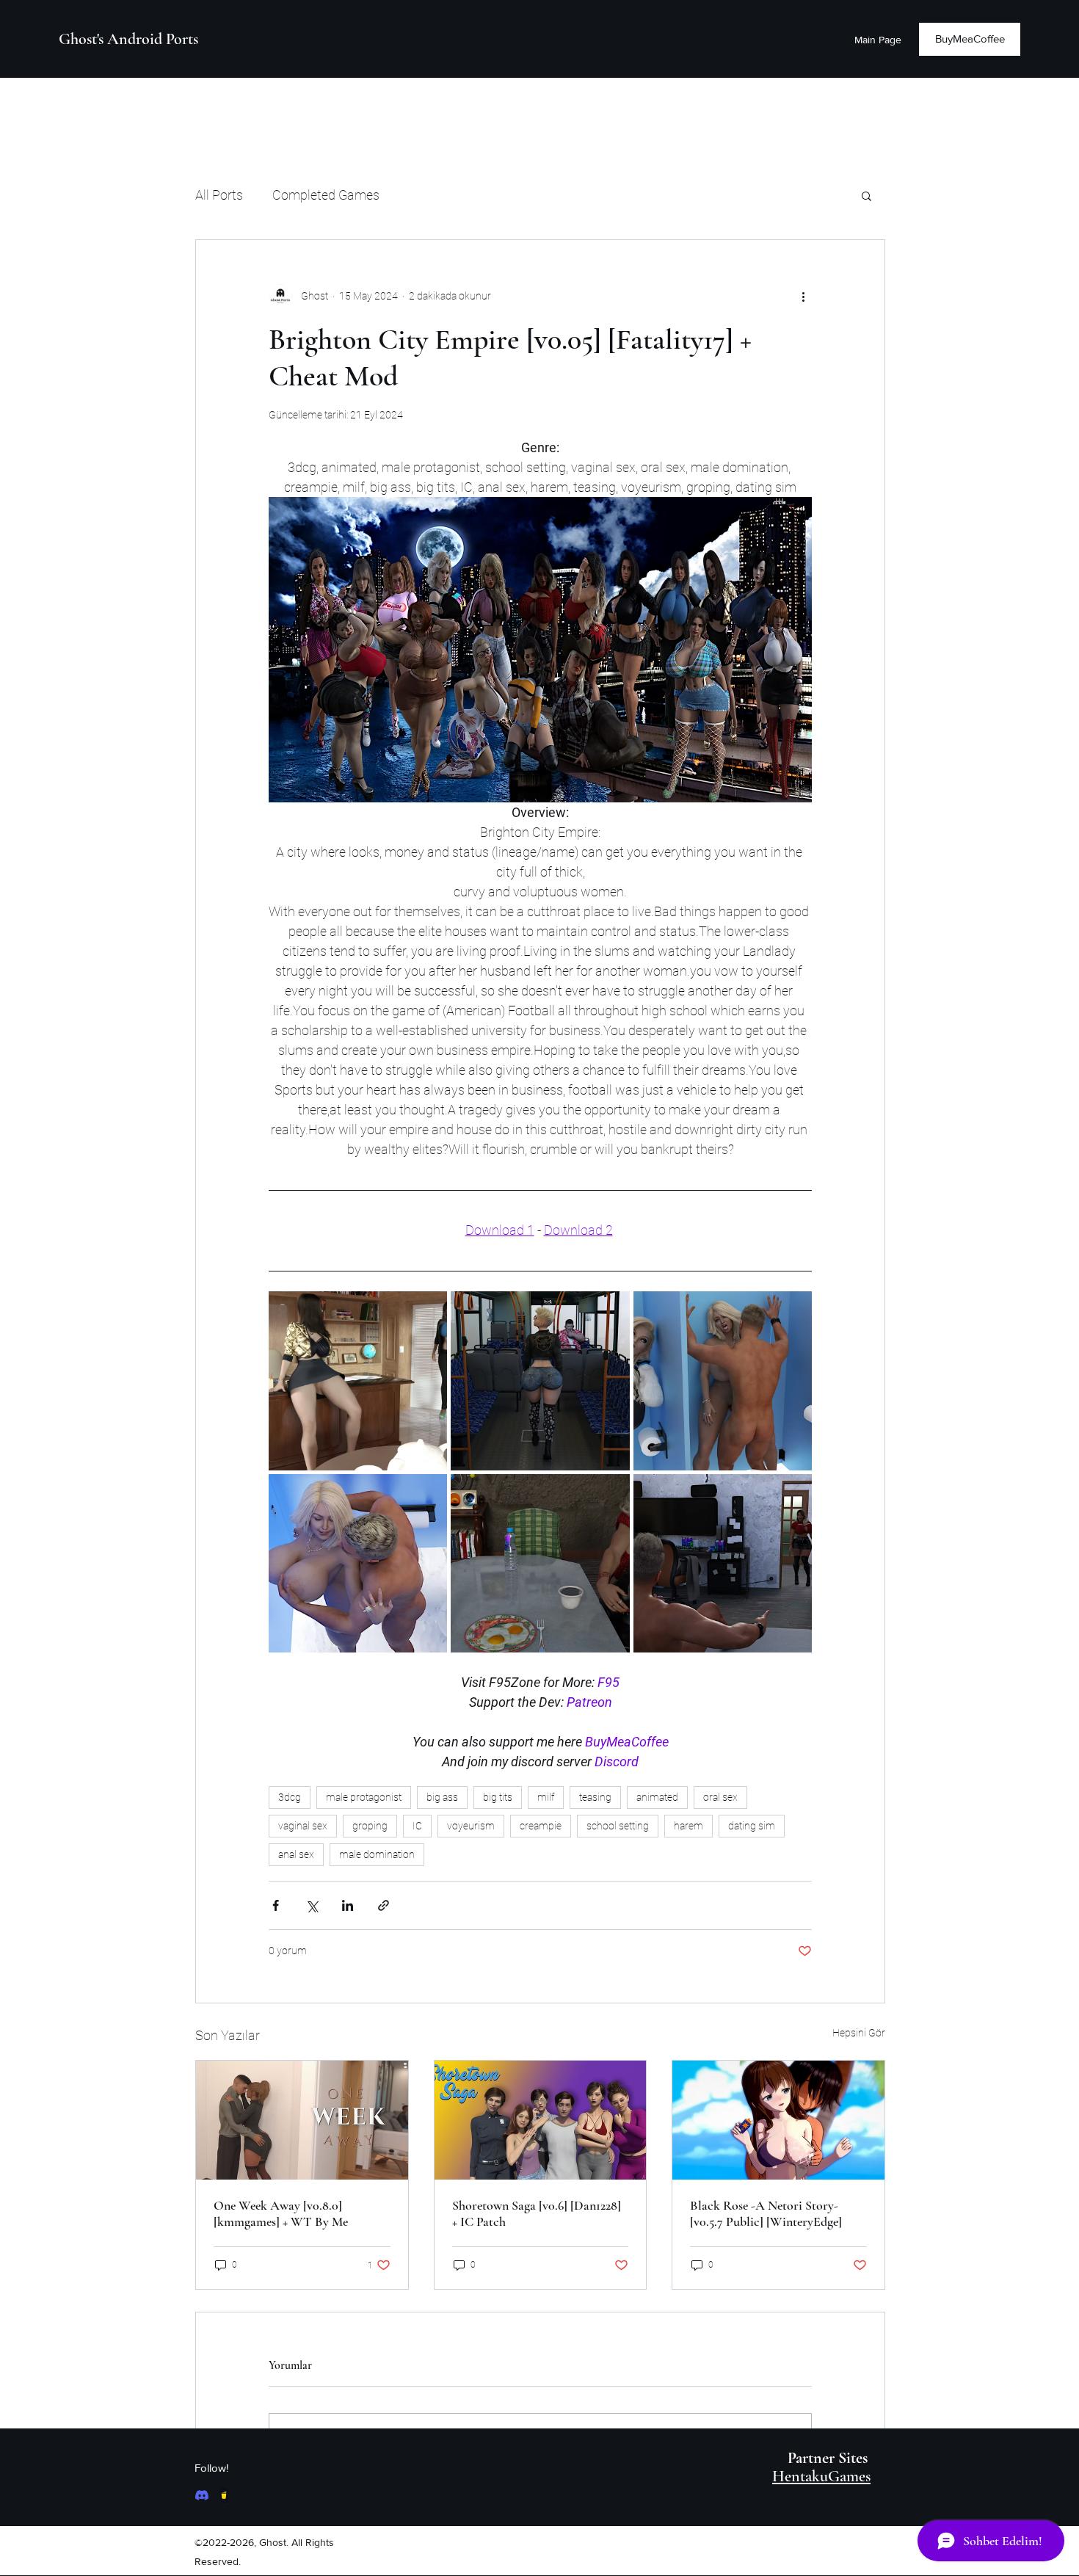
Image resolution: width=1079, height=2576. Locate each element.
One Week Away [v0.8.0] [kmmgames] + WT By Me (281, 2213)
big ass (442, 1797)
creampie (541, 1826)
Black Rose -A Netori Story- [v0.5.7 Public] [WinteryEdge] (766, 2213)
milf (546, 1797)
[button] (867, 195)
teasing (595, 1797)
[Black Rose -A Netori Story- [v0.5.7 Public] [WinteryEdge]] (778, 2120)
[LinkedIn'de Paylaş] (348, 1905)
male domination (377, 1854)
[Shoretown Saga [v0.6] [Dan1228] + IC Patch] (541, 2120)
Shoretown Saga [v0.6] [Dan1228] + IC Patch (537, 2213)
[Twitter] (224, 2495)
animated (657, 1797)
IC (417, 1826)
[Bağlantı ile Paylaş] (384, 1905)
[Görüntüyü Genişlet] (358, 1380)
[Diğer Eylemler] (803, 296)
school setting (618, 1826)
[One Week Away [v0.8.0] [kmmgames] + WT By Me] (302, 2120)
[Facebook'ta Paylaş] (276, 1905)
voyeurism (471, 1826)
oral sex (720, 1797)
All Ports (219, 195)
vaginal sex (303, 1826)
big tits (498, 1797)
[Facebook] (202, 2495)
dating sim (752, 1826)
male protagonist (364, 1797)
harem (689, 1826)
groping (370, 1826)
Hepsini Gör (859, 2033)
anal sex (296, 1854)
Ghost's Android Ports (128, 39)
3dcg (290, 1797)
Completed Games (326, 195)
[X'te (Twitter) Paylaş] (312, 1905)
